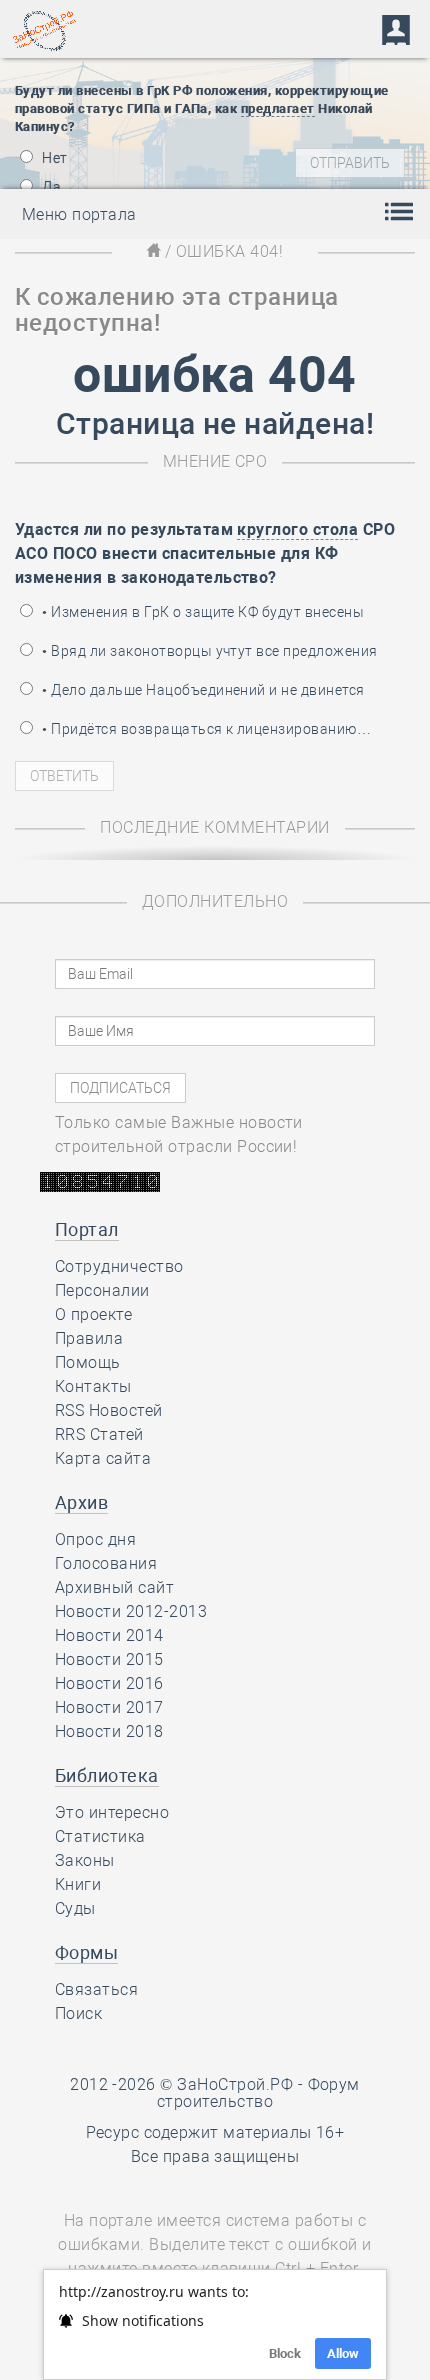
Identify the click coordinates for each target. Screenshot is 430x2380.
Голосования (106, 1563)
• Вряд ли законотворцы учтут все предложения (208, 651)
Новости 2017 (109, 1707)
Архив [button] (81, 1502)
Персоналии (102, 1290)
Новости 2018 (109, 1731)
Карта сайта (103, 1458)
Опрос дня (95, 1539)
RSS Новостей (109, 1410)
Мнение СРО (215, 461)
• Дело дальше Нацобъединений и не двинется (202, 690)
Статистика (100, 1836)
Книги (78, 1884)
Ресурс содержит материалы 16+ (215, 2132)
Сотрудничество (119, 1266)
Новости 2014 (109, 1635)
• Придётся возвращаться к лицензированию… (205, 729)
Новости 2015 (109, 1659)
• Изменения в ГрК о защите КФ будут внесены (201, 612)
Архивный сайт (114, 1587)
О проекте (93, 1314)
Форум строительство (258, 2093)
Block (285, 2353)
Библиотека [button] (107, 1775)
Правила (89, 1338)
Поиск (78, 2013)
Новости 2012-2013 (131, 1611)
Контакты (93, 1386)
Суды (75, 1908)
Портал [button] (87, 1229)
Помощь (88, 1362)
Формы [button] (86, 1952)
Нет (53, 158)
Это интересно (112, 1812)
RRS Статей (99, 1434)
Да (50, 187)
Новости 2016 (109, 1683)
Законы (85, 1860)
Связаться (96, 1989)
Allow (343, 2353)
